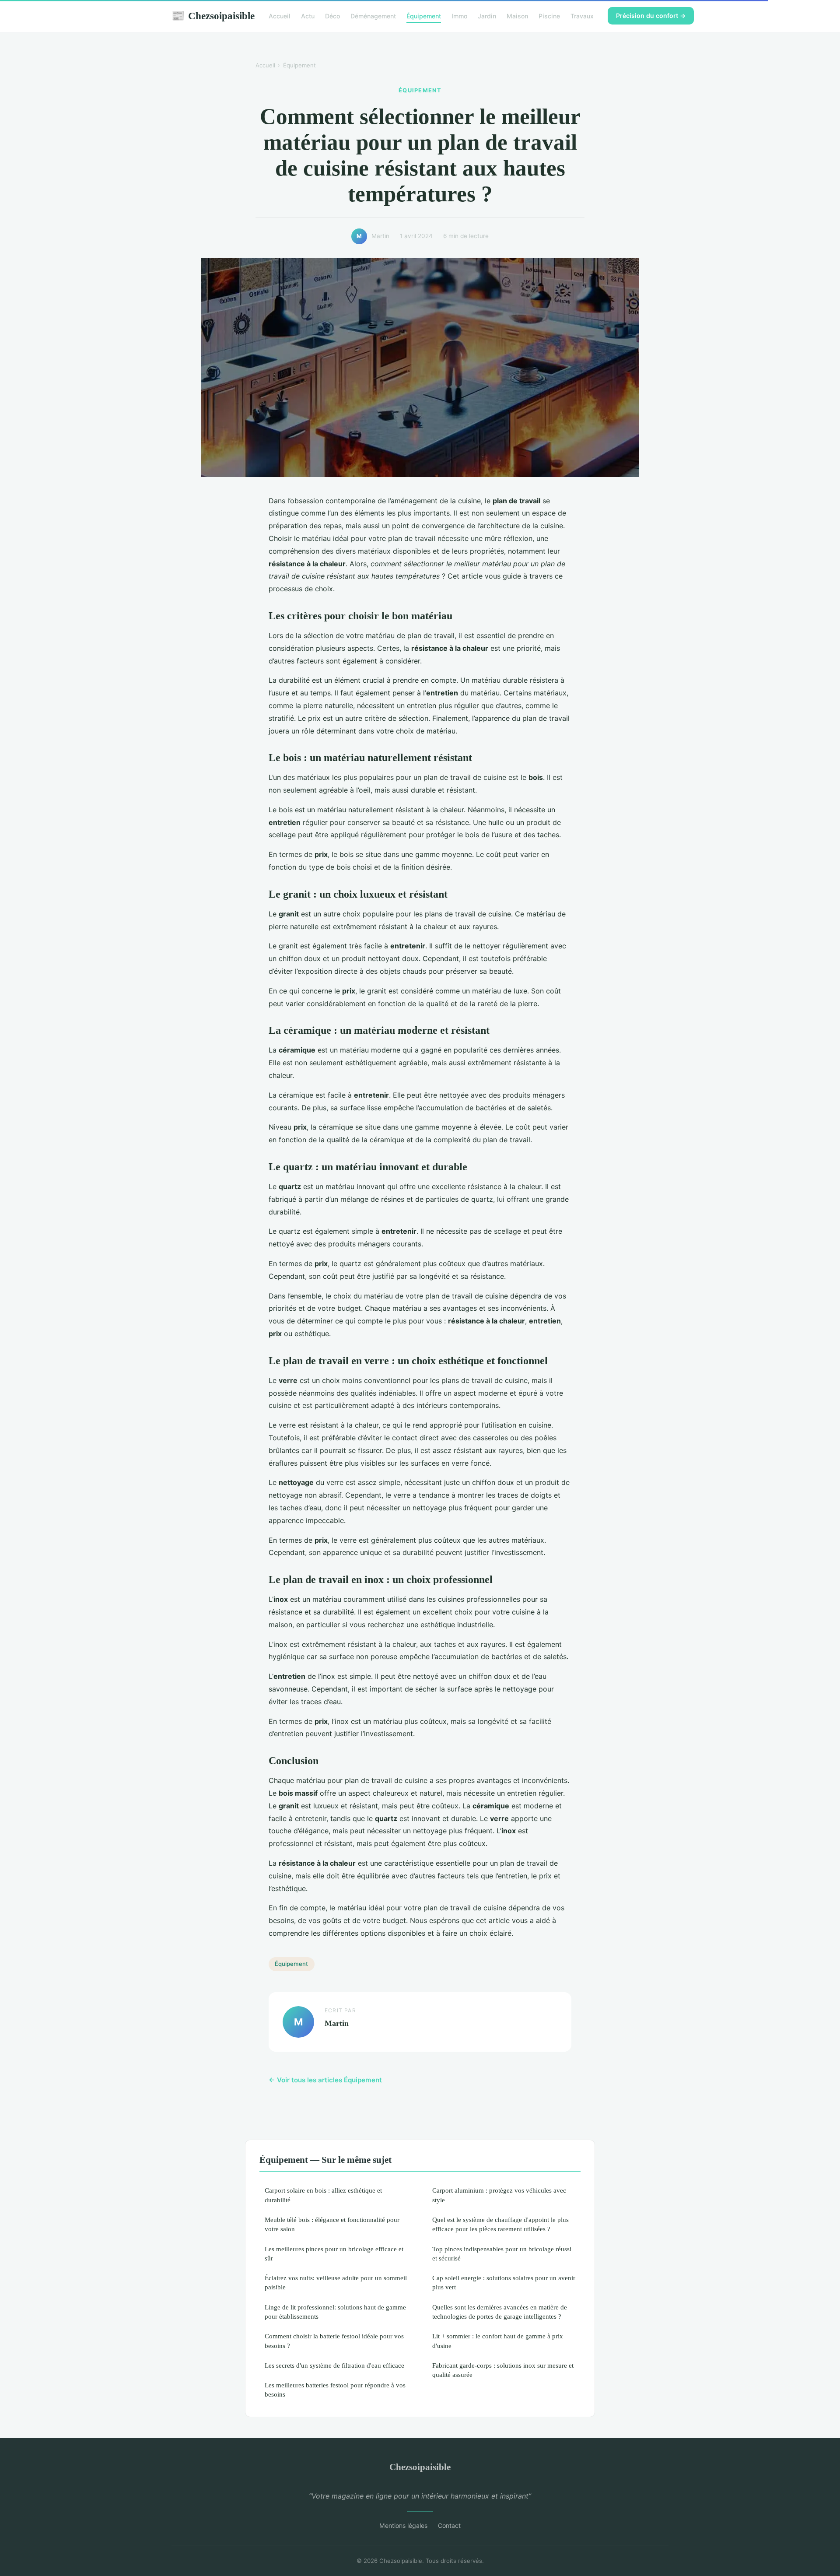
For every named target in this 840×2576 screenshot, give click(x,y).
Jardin (487, 16)
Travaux (582, 16)
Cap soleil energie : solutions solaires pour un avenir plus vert (504, 2282)
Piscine (549, 16)
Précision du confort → (651, 16)
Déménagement (373, 16)
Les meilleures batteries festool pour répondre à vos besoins (335, 2390)
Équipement (424, 16)
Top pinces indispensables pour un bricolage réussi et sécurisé (502, 2253)
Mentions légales (403, 2525)
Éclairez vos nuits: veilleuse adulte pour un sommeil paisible (336, 2282)
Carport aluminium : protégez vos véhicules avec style (499, 2195)
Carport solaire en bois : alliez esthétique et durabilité (323, 2195)
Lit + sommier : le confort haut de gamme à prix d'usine (498, 2341)
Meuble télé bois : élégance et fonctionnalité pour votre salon (332, 2224)
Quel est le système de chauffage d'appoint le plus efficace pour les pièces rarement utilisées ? (500, 2224)
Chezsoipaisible (213, 16)
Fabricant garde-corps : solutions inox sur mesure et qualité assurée (503, 2370)
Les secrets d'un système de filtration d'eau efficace (334, 2365)
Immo (459, 16)
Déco (332, 16)
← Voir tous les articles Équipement (325, 2080)
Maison (517, 16)
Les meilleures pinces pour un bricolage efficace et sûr (334, 2253)
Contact (449, 2525)
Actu (308, 16)
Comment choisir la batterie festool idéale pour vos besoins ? (334, 2341)
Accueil (280, 16)
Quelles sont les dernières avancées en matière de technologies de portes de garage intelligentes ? (500, 2312)
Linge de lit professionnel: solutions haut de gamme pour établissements (335, 2312)
